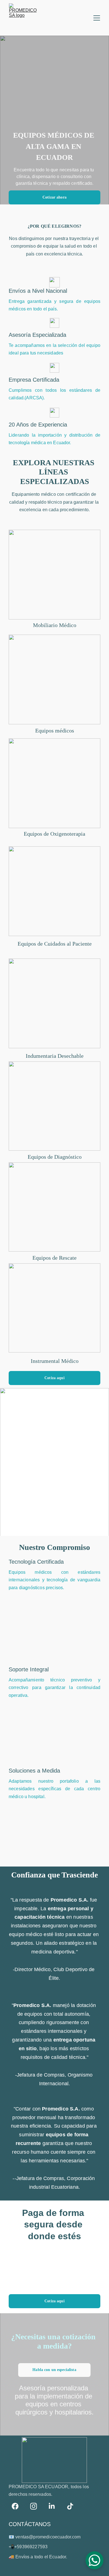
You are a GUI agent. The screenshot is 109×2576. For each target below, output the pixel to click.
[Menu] (97, 18)
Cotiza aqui (54, 1378)
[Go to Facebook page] (18, 2506)
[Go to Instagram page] (36, 2506)
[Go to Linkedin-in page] (54, 2506)
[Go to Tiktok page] (70, 2506)
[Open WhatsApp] (94, 2560)
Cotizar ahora (54, 197)
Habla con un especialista (54, 2370)
